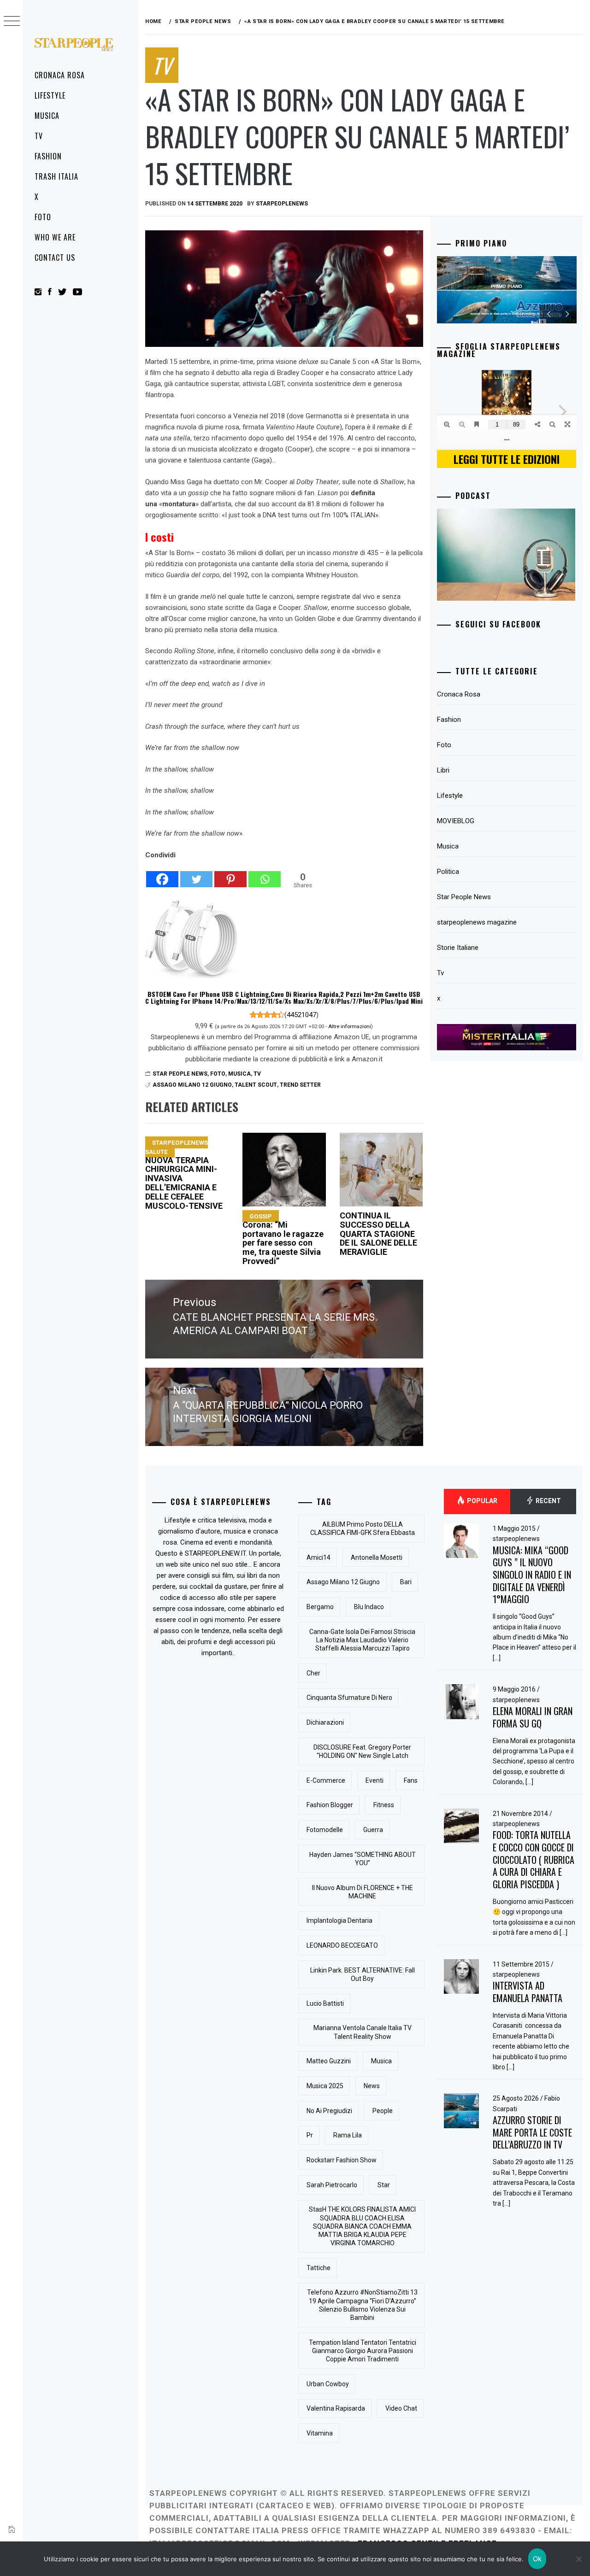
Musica (47, 116)
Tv (39, 136)
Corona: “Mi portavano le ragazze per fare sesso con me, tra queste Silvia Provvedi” (283, 1239)
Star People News (180, 1074)
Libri (443, 770)
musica (381, 2061)
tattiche (319, 2268)
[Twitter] (196, 874)
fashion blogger (330, 1805)
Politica (448, 872)
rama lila (348, 2135)
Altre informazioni (350, 1026)
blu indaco (369, 1607)
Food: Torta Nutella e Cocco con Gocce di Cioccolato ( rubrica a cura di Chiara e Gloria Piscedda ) (534, 1859)
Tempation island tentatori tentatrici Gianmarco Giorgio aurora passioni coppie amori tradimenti (363, 2351)
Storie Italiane (458, 948)
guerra (373, 1830)
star (384, 2185)
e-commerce (326, 1780)
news (372, 2086)
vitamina (320, 2433)
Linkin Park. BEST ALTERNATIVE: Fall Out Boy (363, 1974)
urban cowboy (328, 2384)
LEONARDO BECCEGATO (342, 1945)
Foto (43, 217)
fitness (384, 1805)
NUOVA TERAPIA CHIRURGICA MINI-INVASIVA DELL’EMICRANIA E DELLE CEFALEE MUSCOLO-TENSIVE (184, 1175)
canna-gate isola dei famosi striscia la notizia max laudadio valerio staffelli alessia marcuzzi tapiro (362, 1640)
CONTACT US (55, 258)
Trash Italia (56, 176)
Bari (406, 1582)
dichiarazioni (325, 1722)
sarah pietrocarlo (332, 2185)
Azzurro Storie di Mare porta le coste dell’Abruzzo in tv (532, 2132)
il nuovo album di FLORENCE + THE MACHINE (363, 1892)
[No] (578, 2559)
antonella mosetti (377, 1557)
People (383, 2111)
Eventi (375, 1780)
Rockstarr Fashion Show (342, 2160)
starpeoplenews (282, 204)
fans (411, 1780)
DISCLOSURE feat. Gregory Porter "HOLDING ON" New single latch (362, 1751)
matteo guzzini (329, 2061)
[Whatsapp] (265, 874)
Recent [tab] (548, 1501)
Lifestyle (50, 95)
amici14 (319, 1557)
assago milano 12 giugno (192, 1085)
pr (310, 2135)
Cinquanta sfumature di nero (349, 1698)
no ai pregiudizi (329, 2111)
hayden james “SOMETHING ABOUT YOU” (363, 1859)
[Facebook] (162, 874)
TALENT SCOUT (256, 1085)
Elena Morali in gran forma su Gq (533, 1717)
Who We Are (55, 237)
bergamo (320, 1607)
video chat (401, 2408)
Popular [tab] (481, 1501)
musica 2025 (325, 2086)
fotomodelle (325, 1830)
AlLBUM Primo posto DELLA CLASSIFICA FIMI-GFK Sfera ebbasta (363, 1528)
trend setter (300, 1085)
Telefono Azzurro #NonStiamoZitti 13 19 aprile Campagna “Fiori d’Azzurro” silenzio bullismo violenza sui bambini (362, 2305)
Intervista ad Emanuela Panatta (528, 1992)
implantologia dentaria (339, 1920)
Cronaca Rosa (60, 75)
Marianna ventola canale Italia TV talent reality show (363, 2032)
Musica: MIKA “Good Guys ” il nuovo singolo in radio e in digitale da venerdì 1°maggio (532, 1575)
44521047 (301, 1015)
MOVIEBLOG (456, 821)
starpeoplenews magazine (477, 922)
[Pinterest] (230, 874)
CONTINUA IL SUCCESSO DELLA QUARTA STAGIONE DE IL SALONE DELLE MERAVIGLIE (378, 1234)
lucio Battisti (325, 2003)
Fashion (48, 156)
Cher (313, 1673)
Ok (537, 2559)
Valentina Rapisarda (336, 2408)
